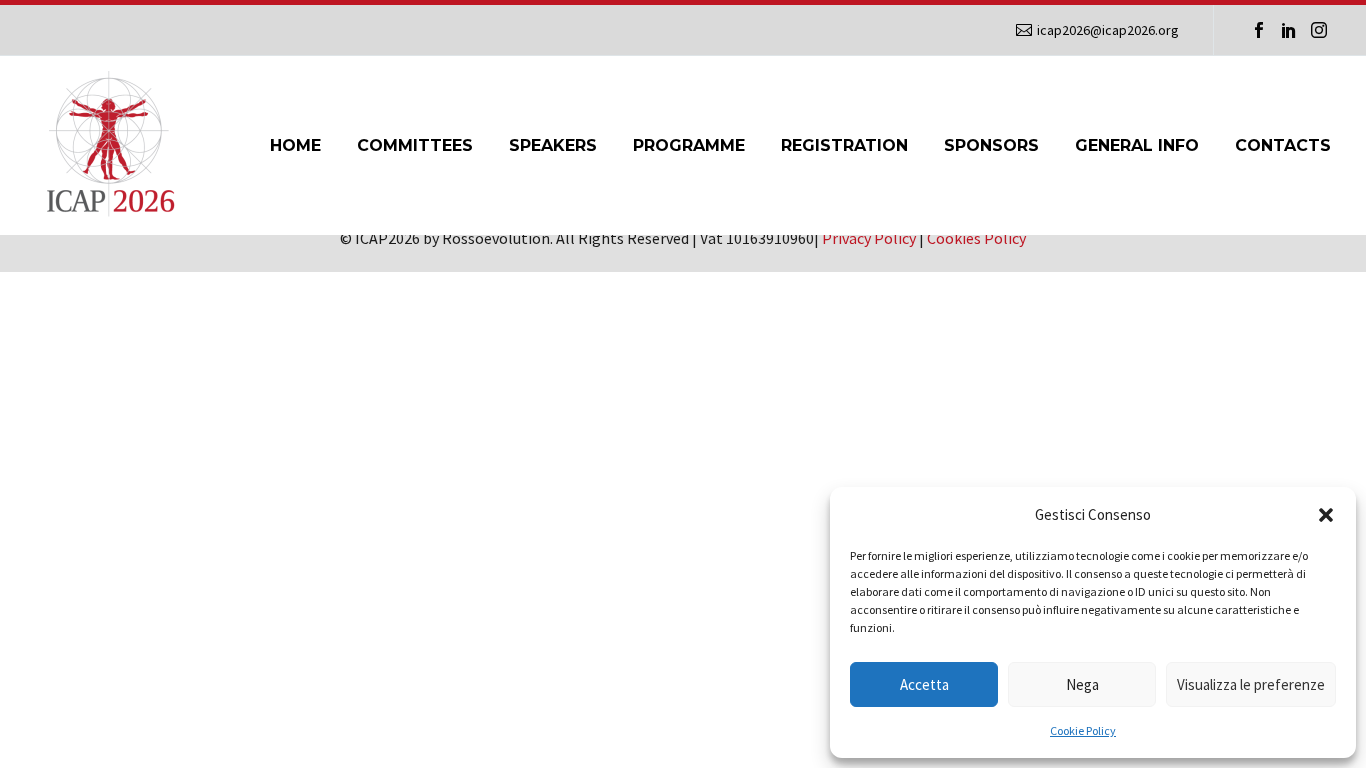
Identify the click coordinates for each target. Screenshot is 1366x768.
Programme (689, 145)
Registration (844, 145)
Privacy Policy (869, 238)
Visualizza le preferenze (1251, 684)
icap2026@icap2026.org (1108, 30)
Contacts (1283, 145)
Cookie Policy (1083, 730)
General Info (1137, 145)
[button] (1326, 515)
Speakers (553, 145)
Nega (1082, 684)
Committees (415, 145)
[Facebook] (1259, 30)
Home (295, 145)
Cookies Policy (976, 238)
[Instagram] (1319, 30)
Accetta (924, 684)
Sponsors (991, 145)
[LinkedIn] (1289, 30)
